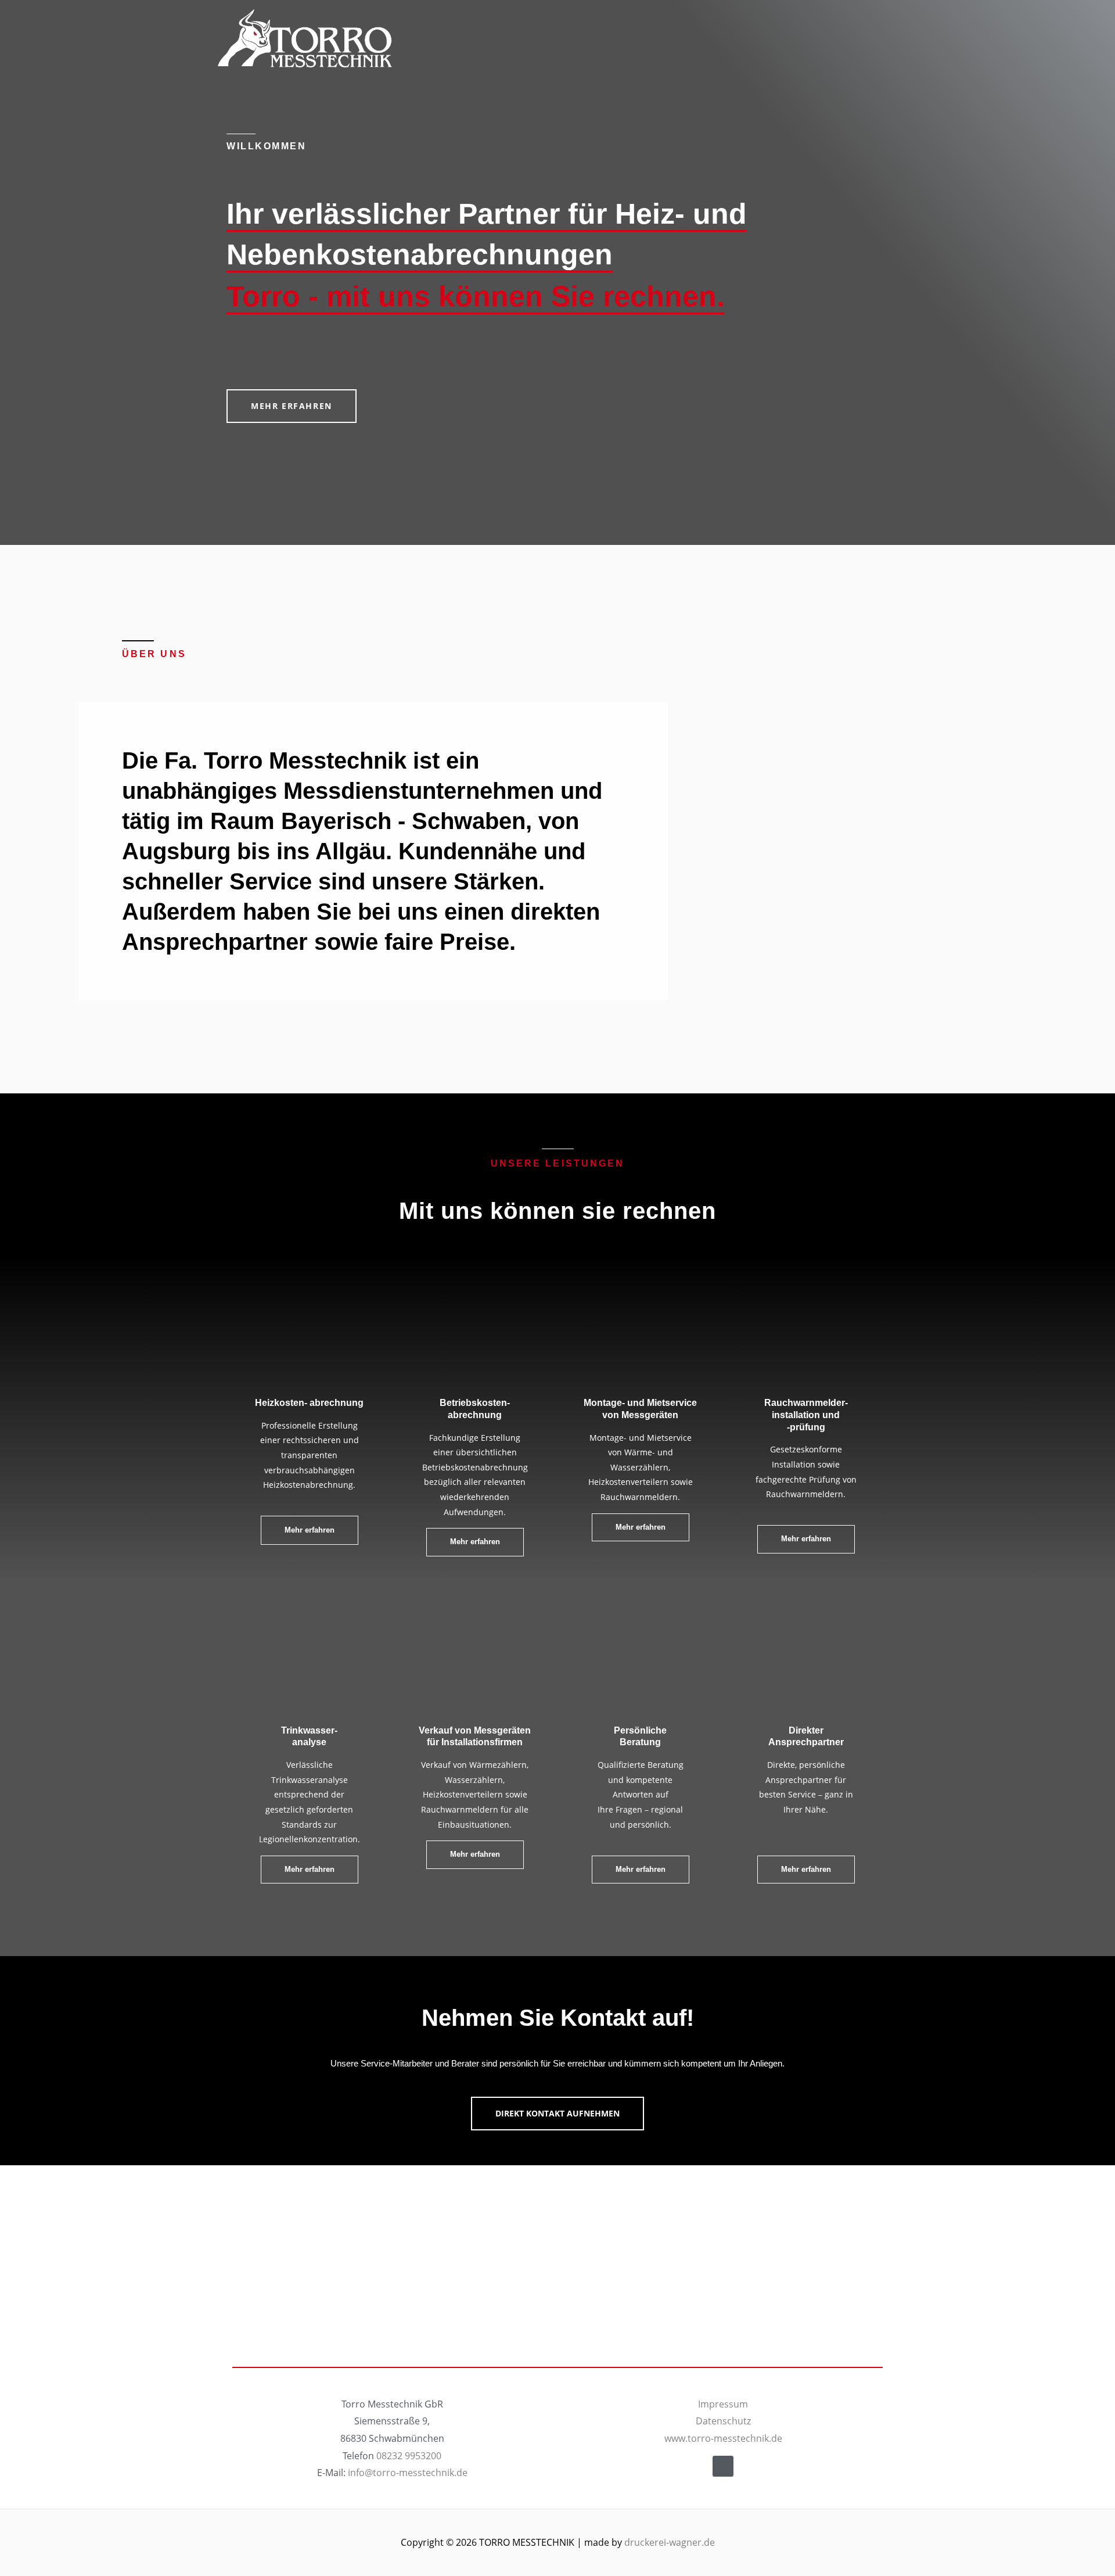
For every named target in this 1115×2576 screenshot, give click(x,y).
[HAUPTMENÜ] (883, 38)
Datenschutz (723, 2421)
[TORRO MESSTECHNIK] (305, 38)
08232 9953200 (409, 2456)
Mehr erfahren (806, 1869)
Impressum (723, 2404)
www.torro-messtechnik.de (723, 2438)
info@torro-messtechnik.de (408, 2473)
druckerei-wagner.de (670, 2542)
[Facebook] (723, 2466)
